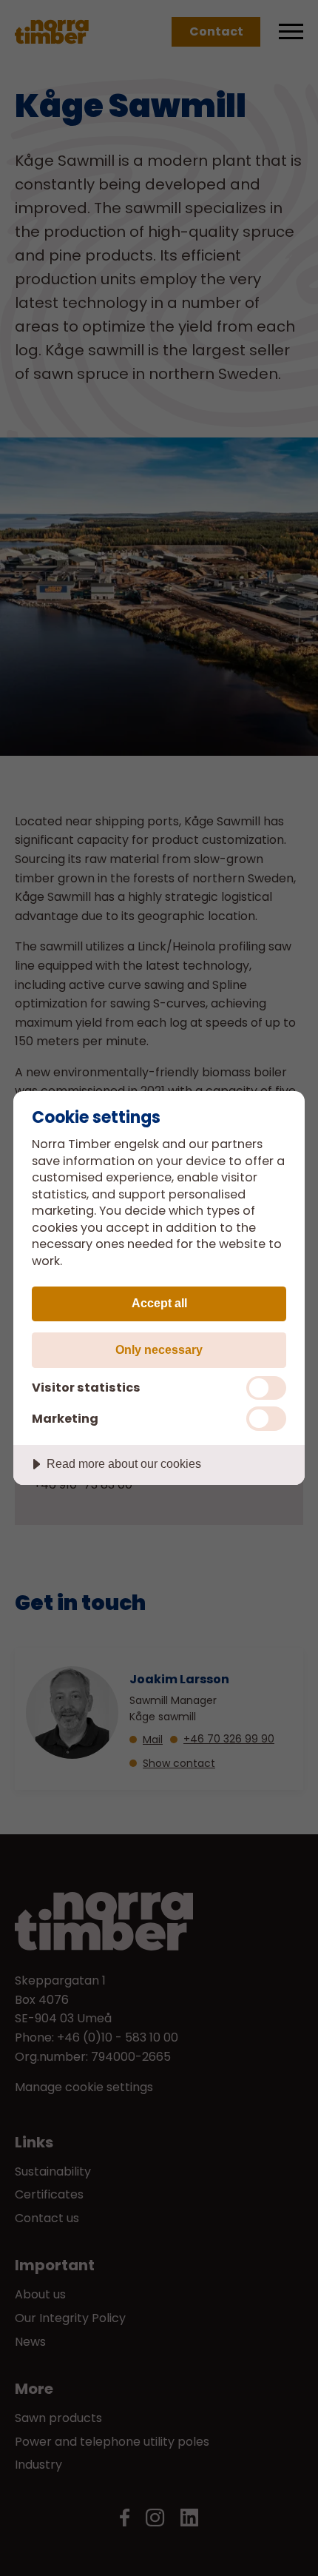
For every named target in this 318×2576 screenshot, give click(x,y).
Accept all (159, 1303)
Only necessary (159, 1349)
